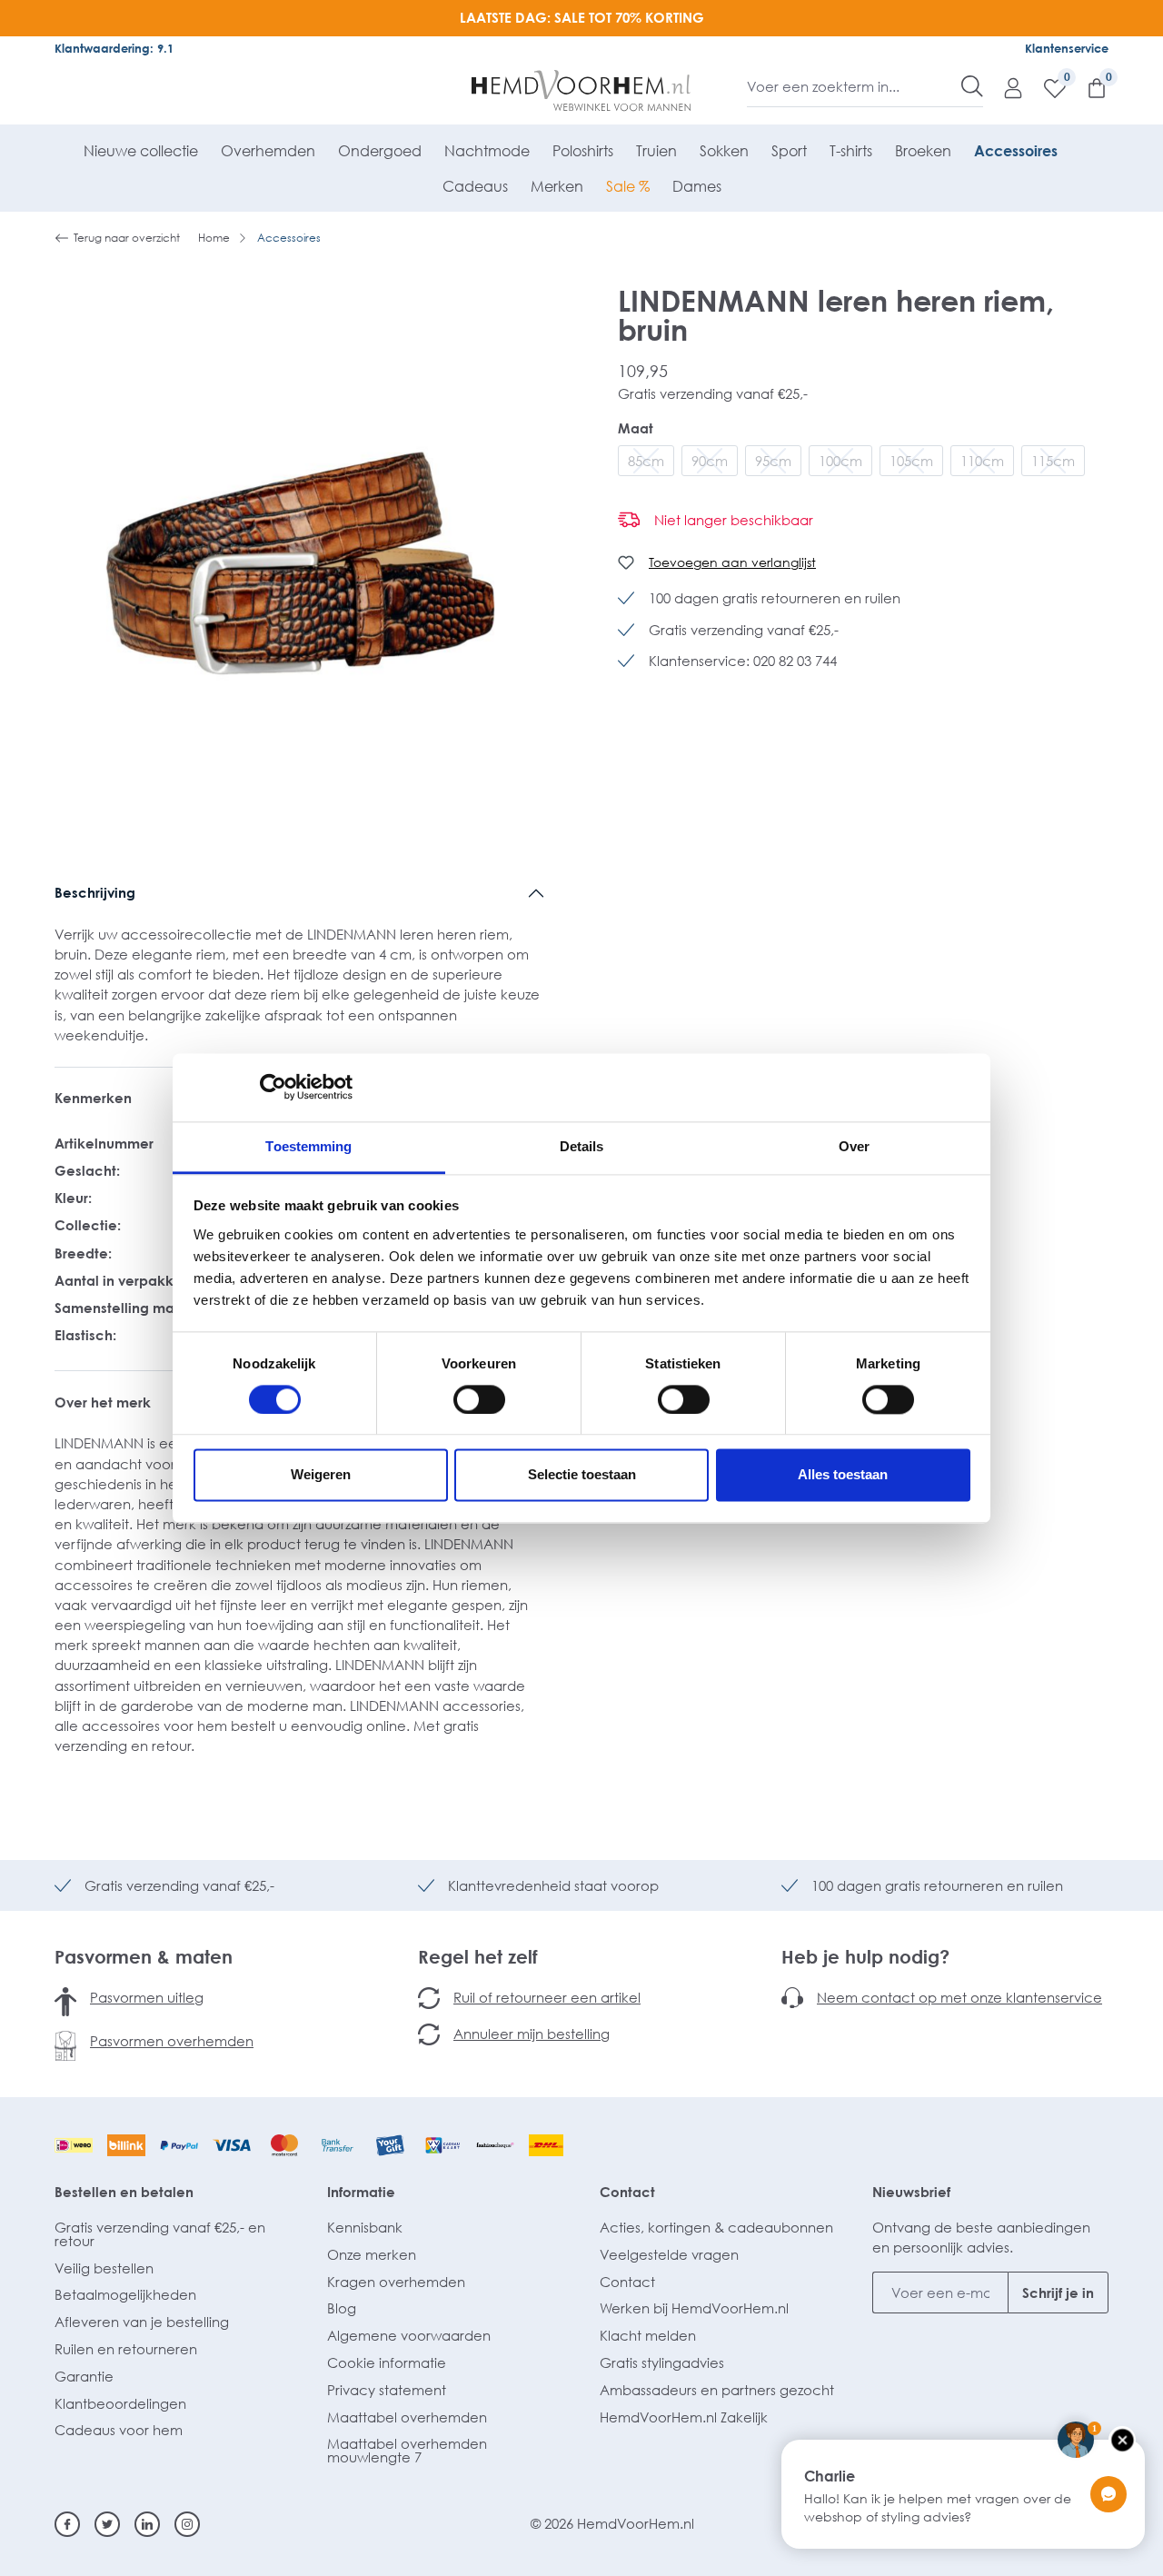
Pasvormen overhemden (172, 2041)
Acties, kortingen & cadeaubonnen (716, 2227)
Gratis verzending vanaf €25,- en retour (160, 2234)
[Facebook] (67, 2524)
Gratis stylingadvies (662, 2362)
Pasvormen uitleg (147, 1997)
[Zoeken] (972, 86)
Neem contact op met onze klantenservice (959, 1997)
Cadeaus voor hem (119, 2430)
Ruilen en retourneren (126, 2349)
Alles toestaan (843, 1475)
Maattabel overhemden (407, 2417)
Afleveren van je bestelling (142, 2322)
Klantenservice (1067, 48)
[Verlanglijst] (1046, 87)
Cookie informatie (387, 2362)
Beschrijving (95, 892)
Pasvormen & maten (144, 1956)
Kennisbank (365, 2227)
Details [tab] (582, 1146)
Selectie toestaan (582, 1475)
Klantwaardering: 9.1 (114, 48)
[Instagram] (187, 2524)
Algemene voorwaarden (409, 2335)
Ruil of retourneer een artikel (547, 1997)
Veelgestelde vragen (669, 2254)
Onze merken (372, 2254)
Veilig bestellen (104, 2268)
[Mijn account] (1004, 87)
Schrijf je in (1058, 2293)
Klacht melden (648, 2335)
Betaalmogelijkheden (125, 2294)
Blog (342, 2308)
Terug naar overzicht (127, 238)
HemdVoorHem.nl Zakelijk (684, 2417)
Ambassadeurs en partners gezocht (717, 2390)
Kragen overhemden (396, 2282)
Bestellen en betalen (124, 2192)
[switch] (479, 1399)
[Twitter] (107, 2524)
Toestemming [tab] (308, 1146)
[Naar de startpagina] (582, 91)
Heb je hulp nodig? (865, 1956)
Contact (627, 2192)
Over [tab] (854, 1146)
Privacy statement (387, 2390)
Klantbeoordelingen (120, 2403)
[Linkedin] (147, 2524)
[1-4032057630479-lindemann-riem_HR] (300, 563)
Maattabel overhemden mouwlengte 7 (407, 2450)
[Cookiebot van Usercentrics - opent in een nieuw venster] (273, 1087)
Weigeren (321, 1475)
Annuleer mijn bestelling (532, 2034)
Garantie (84, 2376)
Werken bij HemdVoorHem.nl (694, 2308)
